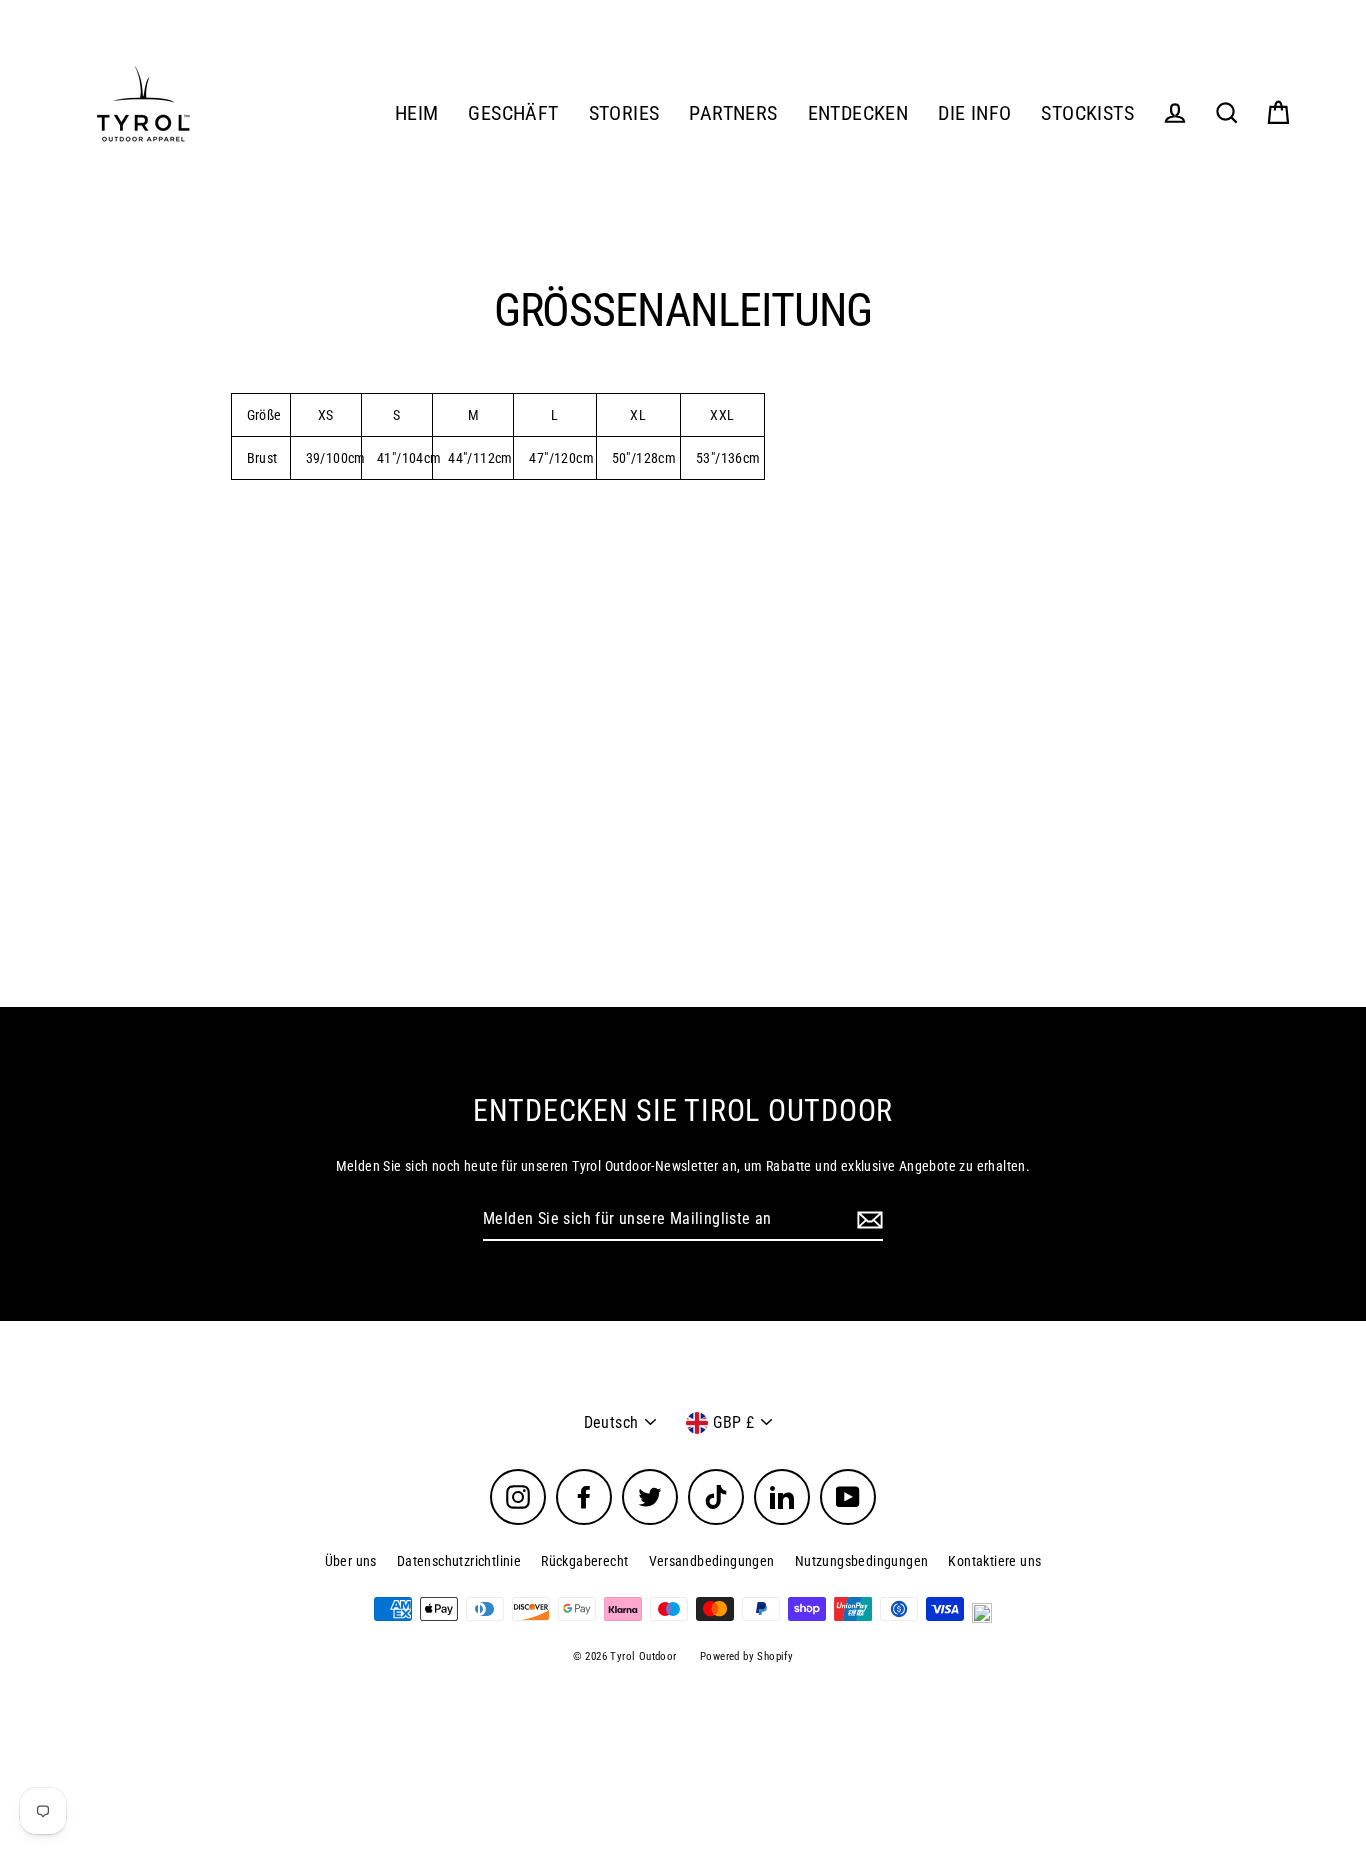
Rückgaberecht (584, 1561)
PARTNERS (733, 113)
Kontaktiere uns (994, 1561)
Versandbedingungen (712, 1561)
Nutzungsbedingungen (862, 1561)
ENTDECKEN (858, 113)
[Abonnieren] (867, 1220)
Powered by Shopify (746, 1656)
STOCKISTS (1087, 113)
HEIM (417, 113)
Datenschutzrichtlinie (459, 1561)
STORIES (624, 113)
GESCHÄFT (513, 113)
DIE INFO (974, 113)
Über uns (351, 1561)
